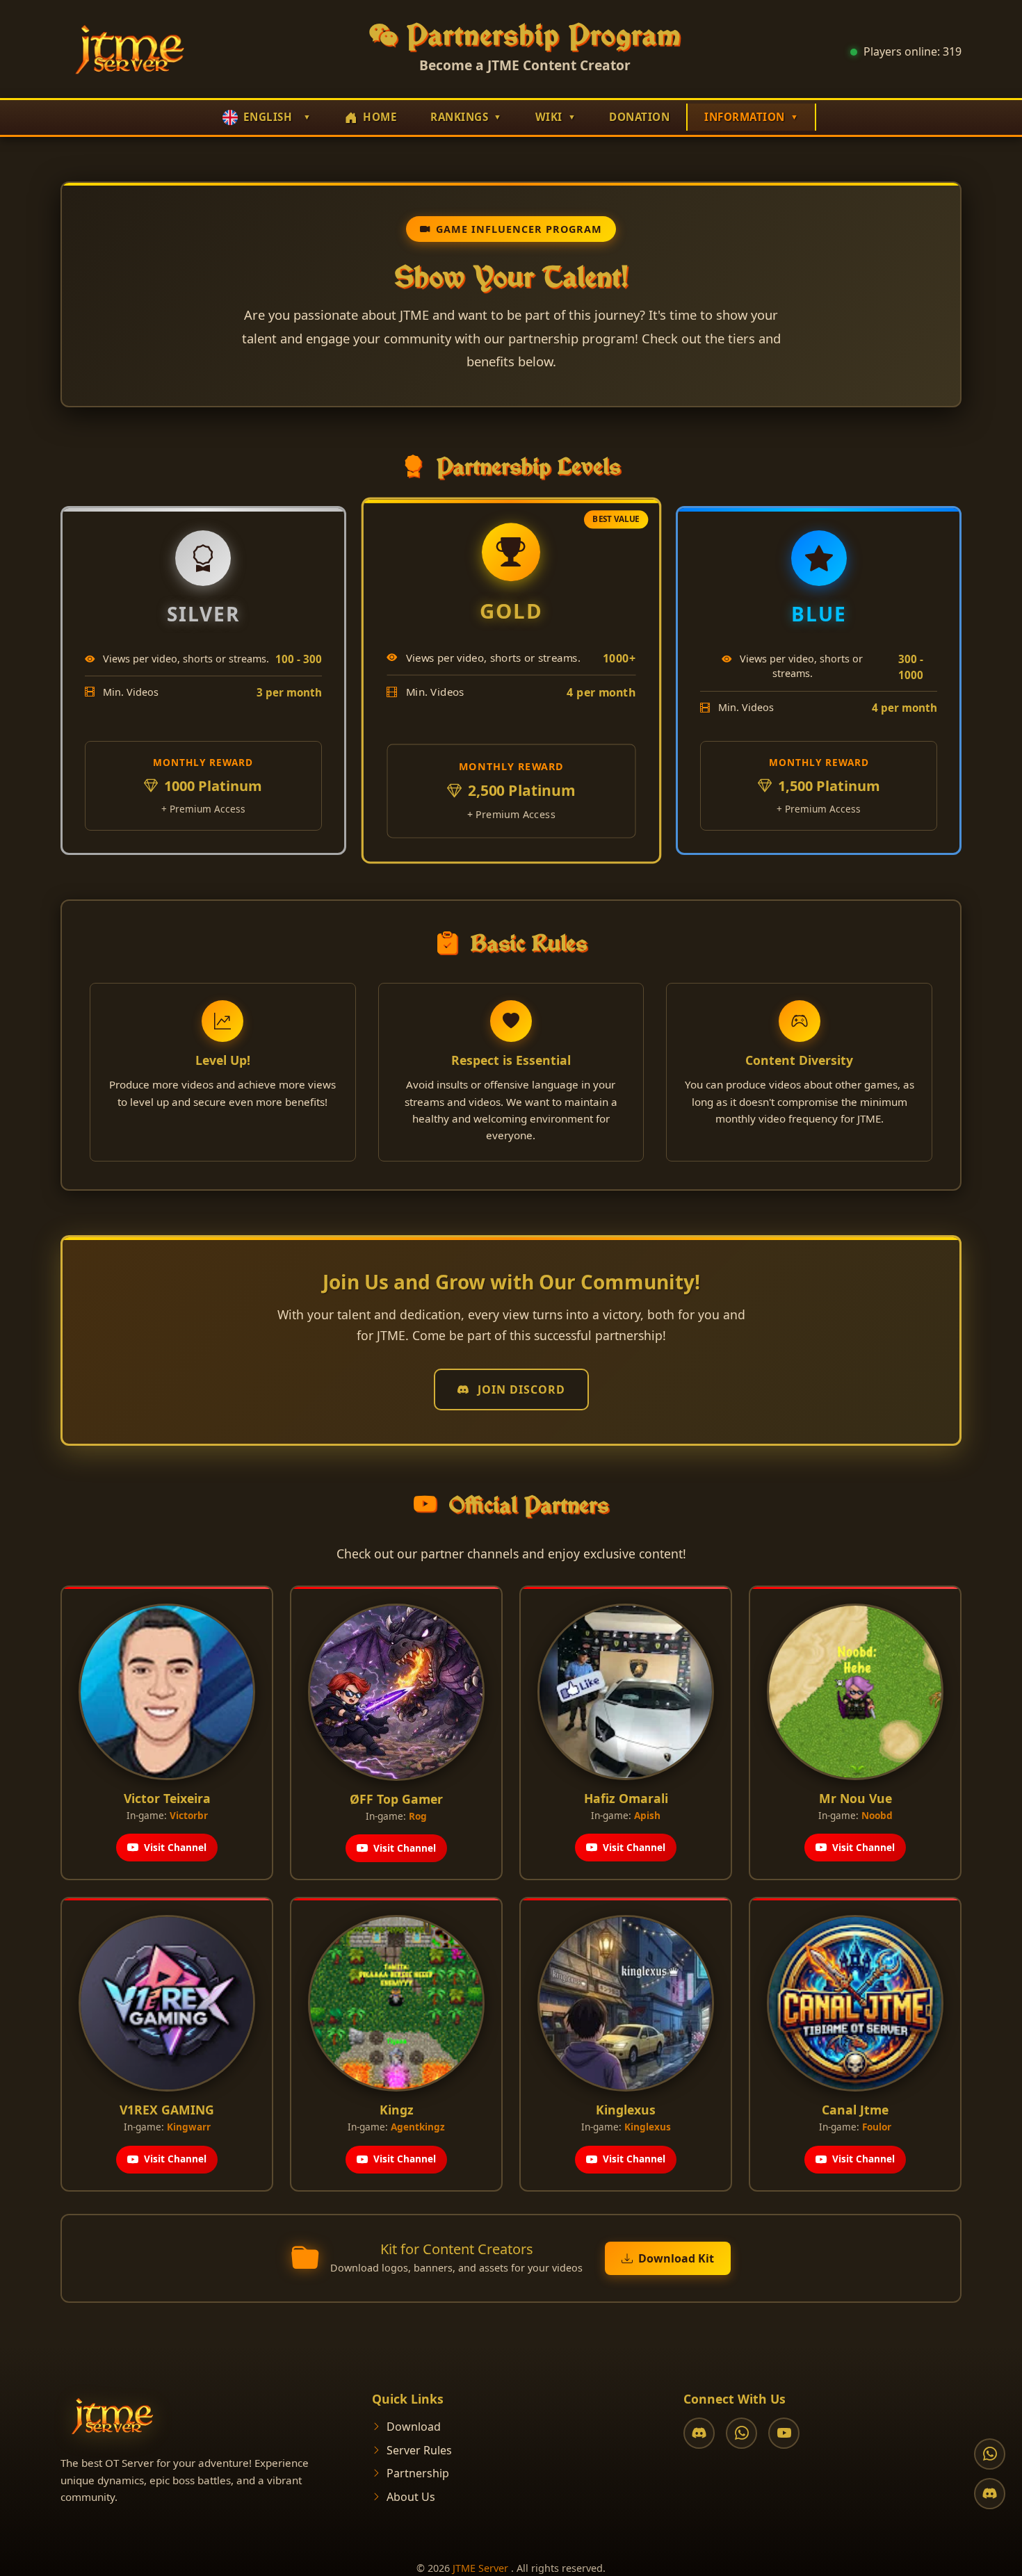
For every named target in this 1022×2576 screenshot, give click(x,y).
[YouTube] (784, 2433)
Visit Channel (175, 1847)
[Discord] (699, 2433)
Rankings (459, 117)
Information (745, 117)
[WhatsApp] (741, 2433)
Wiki (549, 117)
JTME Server (480, 2568)
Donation (639, 117)
